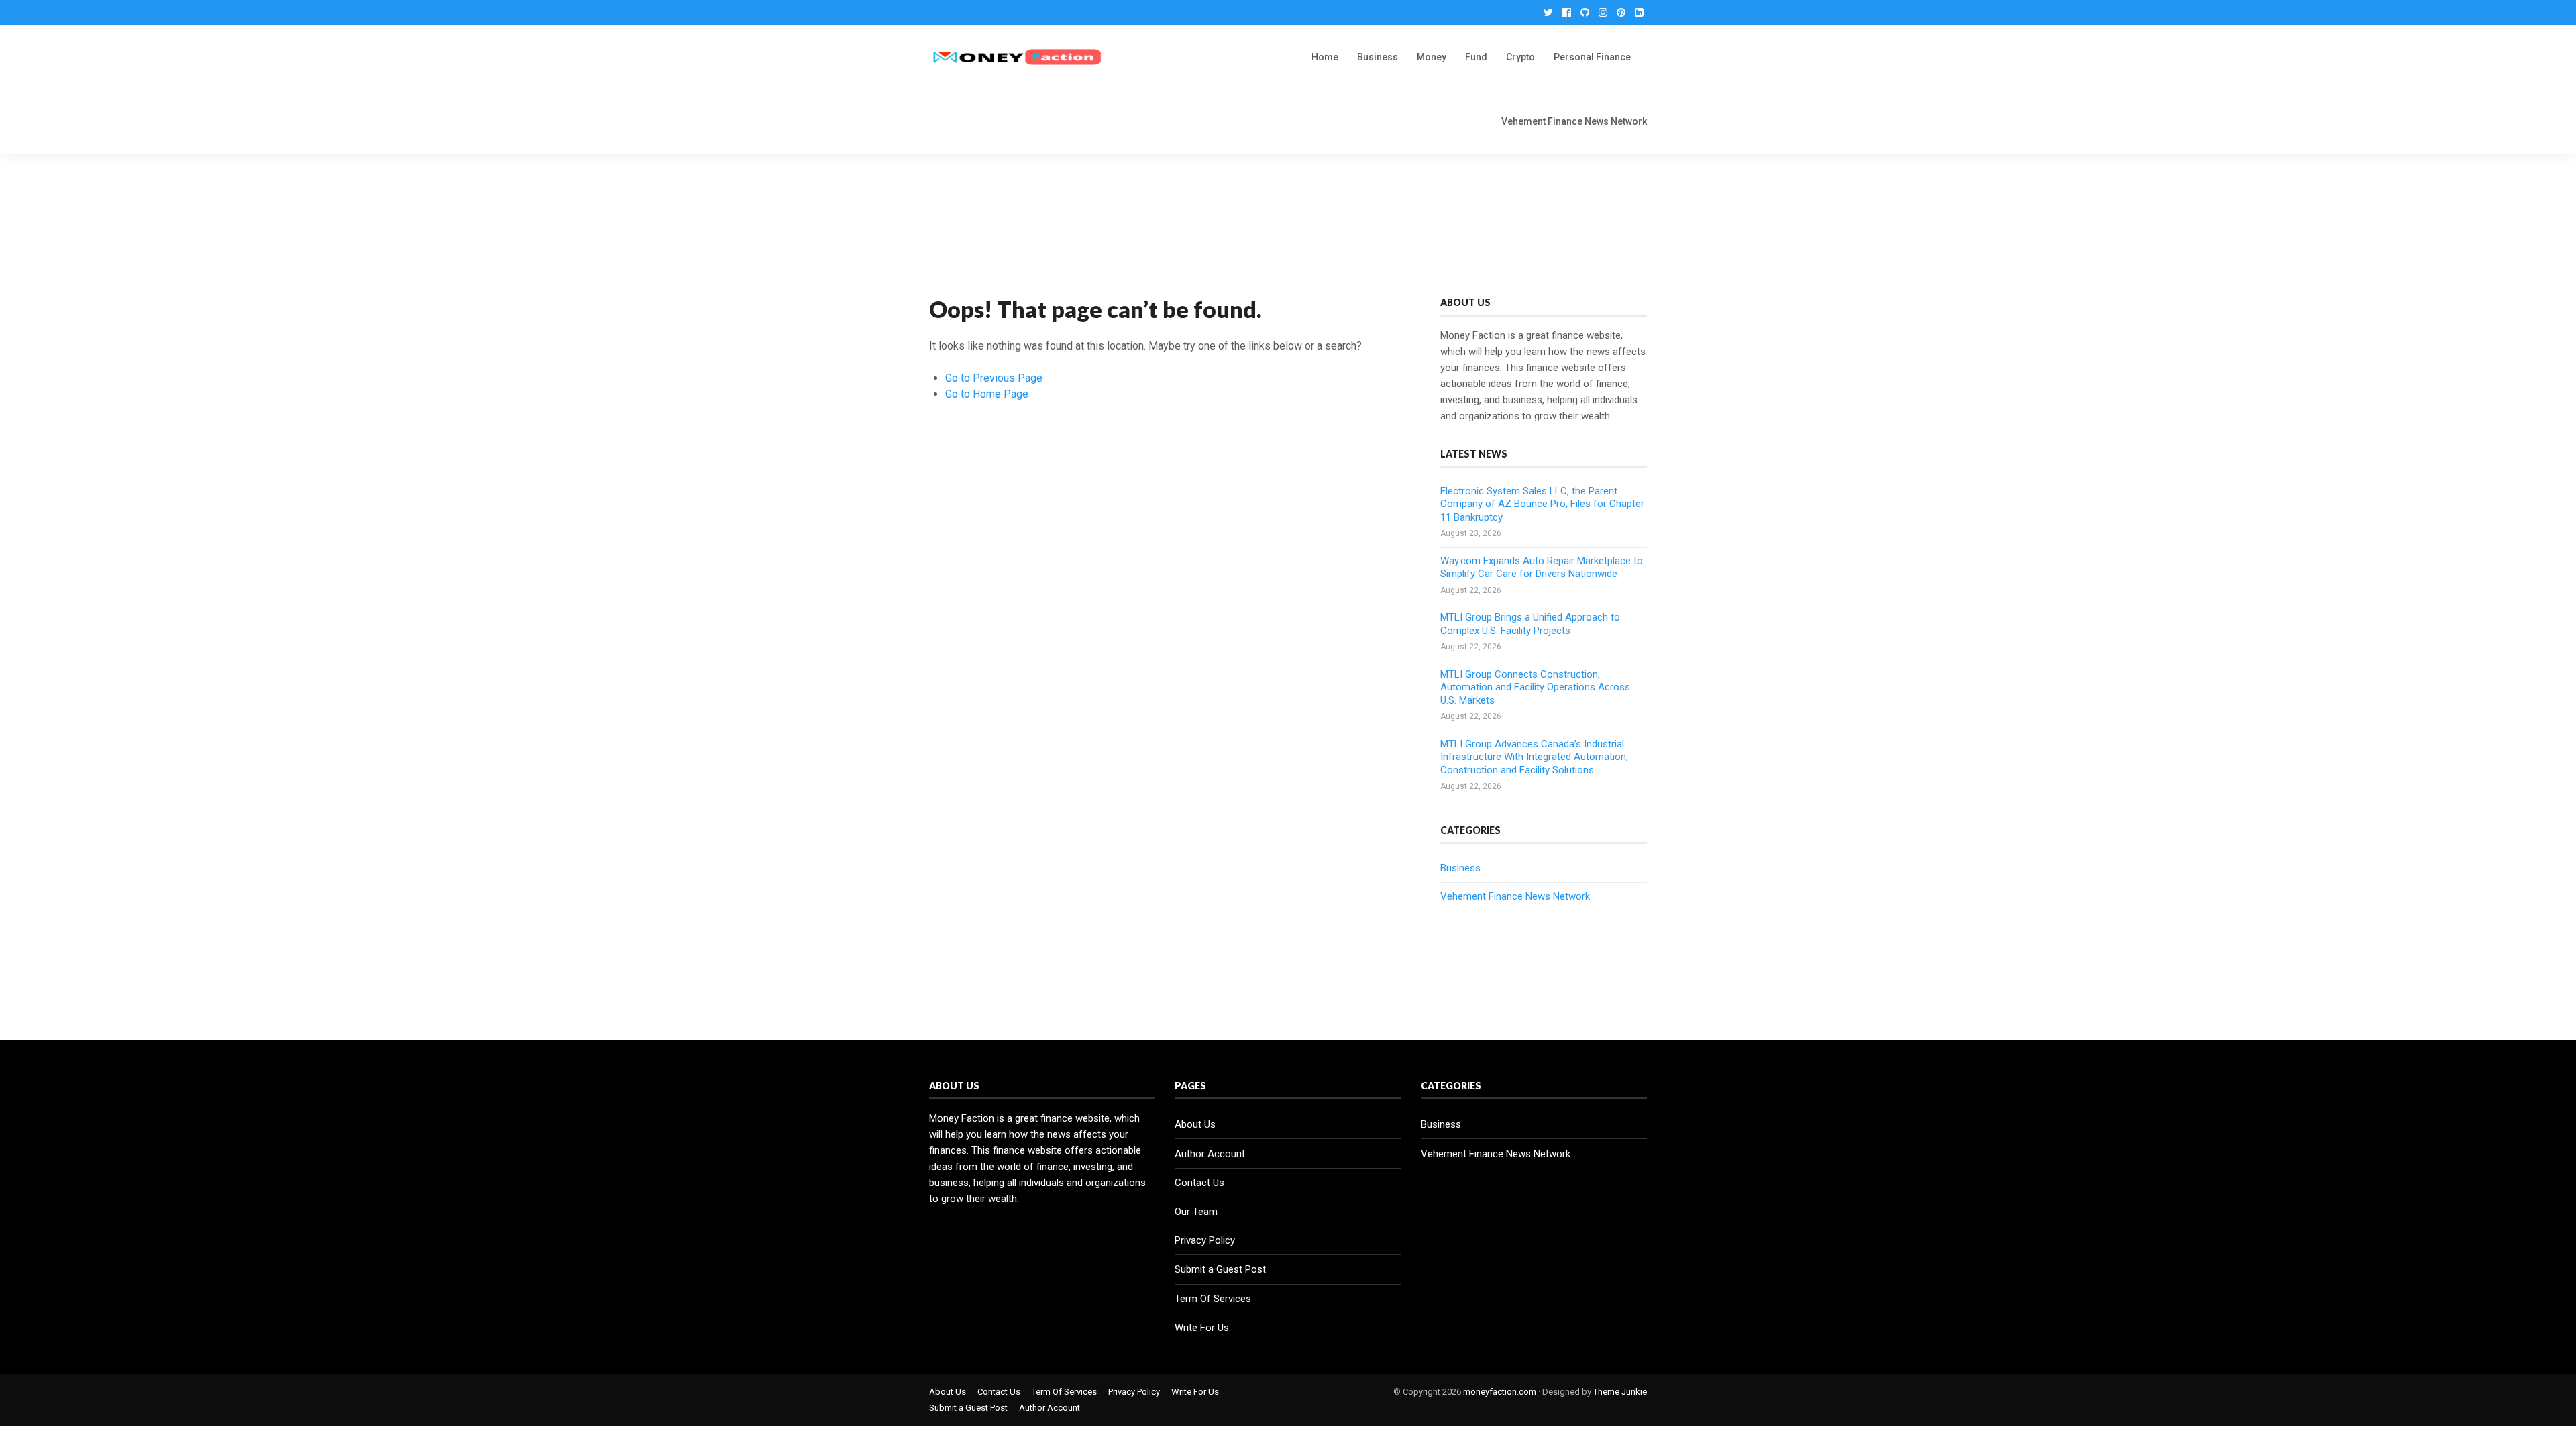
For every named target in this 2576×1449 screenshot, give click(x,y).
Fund (1476, 57)
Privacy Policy (1205, 1240)
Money (1432, 57)
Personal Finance (1592, 57)
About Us (1195, 1124)
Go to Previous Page (994, 378)
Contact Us (1199, 1183)
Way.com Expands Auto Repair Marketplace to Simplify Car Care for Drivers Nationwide (1542, 568)
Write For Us (1202, 1328)
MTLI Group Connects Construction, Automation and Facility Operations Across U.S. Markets (1535, 687)
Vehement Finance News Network (1574, 121)
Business (1378, 57)
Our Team (1196, 1212)
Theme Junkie (1620, 1392)
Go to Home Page (987, 394)
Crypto (1520, 57)
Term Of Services (1213, 1299)
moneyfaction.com (1500, 1392)
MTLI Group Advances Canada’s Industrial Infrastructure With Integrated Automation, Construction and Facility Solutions (1534, 757)
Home (1325, 57)
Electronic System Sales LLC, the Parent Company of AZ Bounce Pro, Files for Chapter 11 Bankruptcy (1542, 504)
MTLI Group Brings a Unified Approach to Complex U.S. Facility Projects (1530, 624)
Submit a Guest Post (1220, 1269)
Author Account (1210, 1154)
